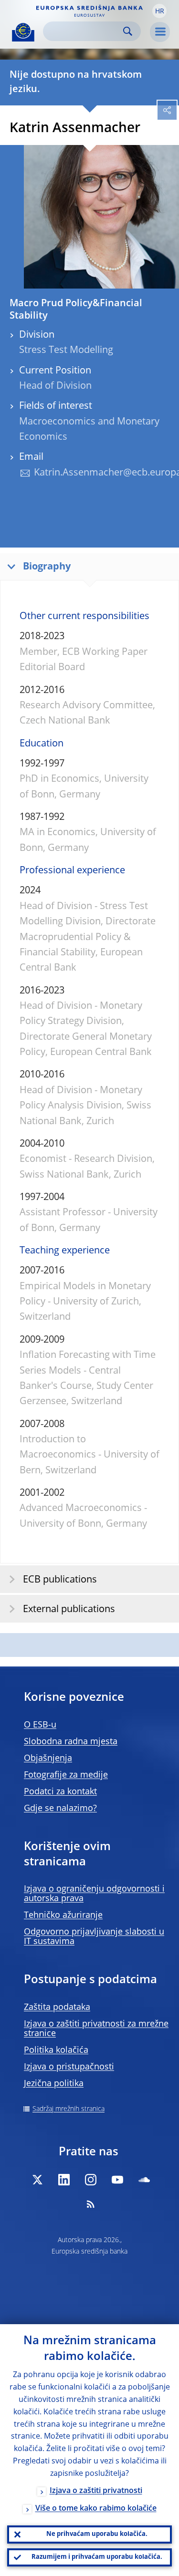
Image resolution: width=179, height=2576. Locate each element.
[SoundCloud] (144, 2180)
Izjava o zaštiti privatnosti (96, 2491)
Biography (47, 567)
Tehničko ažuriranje (63, 1915)
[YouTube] (117, 2180)
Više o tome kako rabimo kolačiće (96, 2509)
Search (128, 31)
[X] (37, 2180)
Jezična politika (54, 2084)
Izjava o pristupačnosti (69, 2067)
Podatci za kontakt (60, 1792)
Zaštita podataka (57, 2007)
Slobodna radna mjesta (71, 1742)
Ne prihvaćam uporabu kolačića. (97, 2534)
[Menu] (160, 32)
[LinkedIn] (64, 2180)
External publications (69, 1610)
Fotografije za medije (66, 1775)
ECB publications (60, 1580)
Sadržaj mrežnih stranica (68, 2109)
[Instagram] (91, 2180)
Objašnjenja (48, 1759)
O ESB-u (40, 1725)
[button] (159, 11)
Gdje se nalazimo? (60, 1809)
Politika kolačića (56, 2050)
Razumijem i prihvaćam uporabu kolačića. (97, 2557)
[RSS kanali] (91, 2204)
